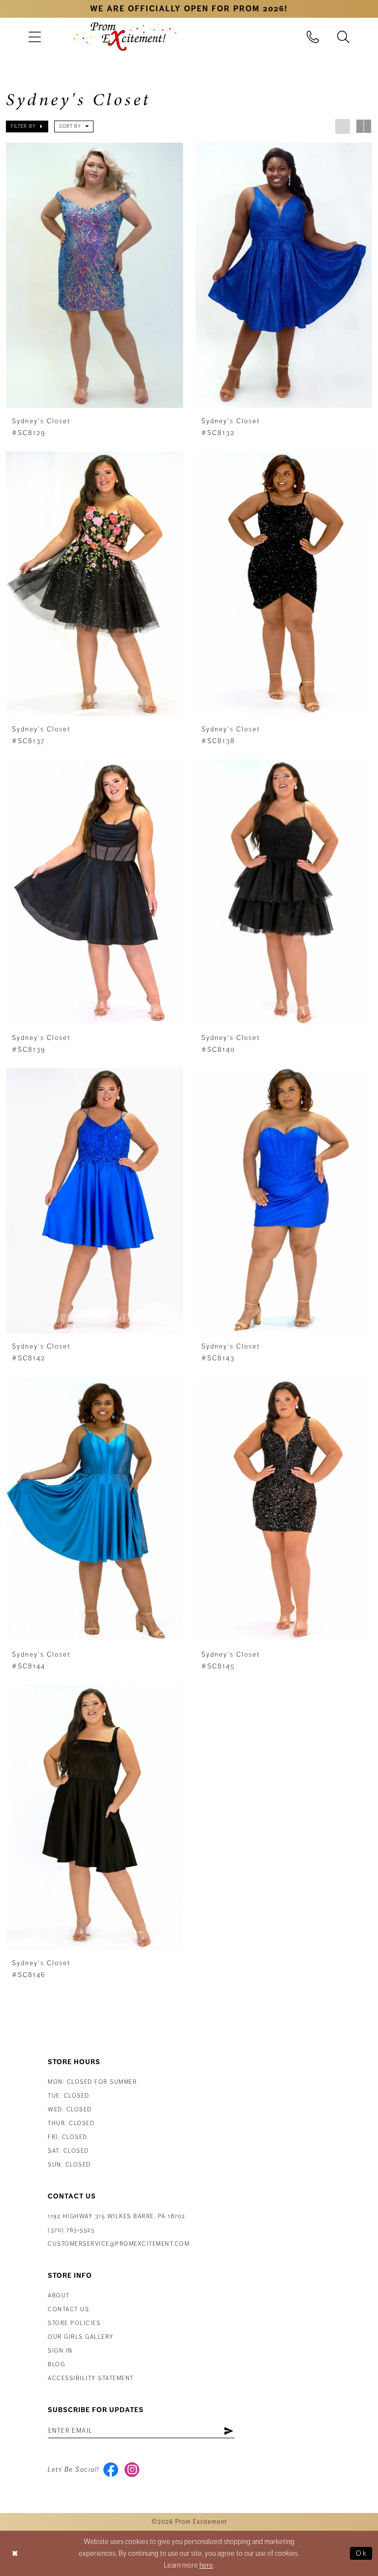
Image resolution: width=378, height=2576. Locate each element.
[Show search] (344, 37)
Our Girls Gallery (81, 2337)
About (59, 2296)
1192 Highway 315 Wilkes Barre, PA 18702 (117, 2216)
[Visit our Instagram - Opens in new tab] (132, 2470)
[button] (34, 37)
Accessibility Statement (91, 2378)
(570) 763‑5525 (71, 2230)
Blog (56, 2365)
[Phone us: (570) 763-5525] (313, 37)
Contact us (68, 2309)
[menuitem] (34, 37)
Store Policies (74, 2323)
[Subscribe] (229, 2431)
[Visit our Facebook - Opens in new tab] (111, 2470)
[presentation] (94, 275)
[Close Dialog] (15, 2553)
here (206, 2565)
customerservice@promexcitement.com (119, 2244)
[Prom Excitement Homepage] (125, 36)
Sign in (60, 2351)
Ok (362, 2553)
